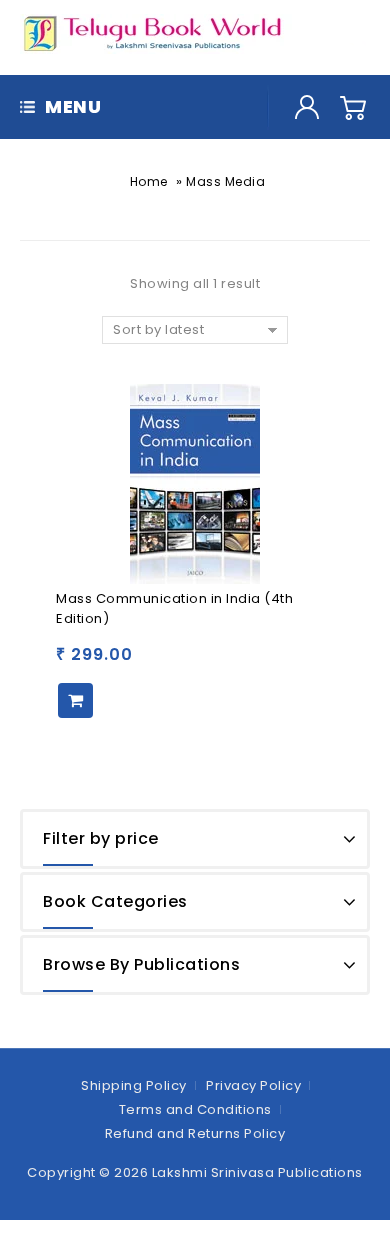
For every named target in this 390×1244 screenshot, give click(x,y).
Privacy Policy (253, 1085)
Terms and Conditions (195, 1109)
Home (149, 181)
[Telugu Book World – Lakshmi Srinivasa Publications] (156, 33)
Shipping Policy (134, 1085)
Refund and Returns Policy (195, 1133)
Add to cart (75, 700)
